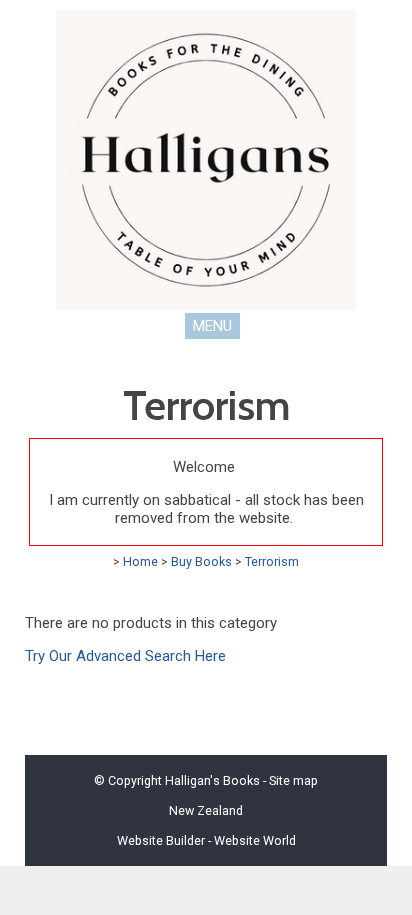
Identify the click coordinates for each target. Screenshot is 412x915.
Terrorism (272, 561)
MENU (212, 326)
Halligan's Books (212, 780)
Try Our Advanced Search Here (125, 656)
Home (140, 561)
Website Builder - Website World (206, 840)
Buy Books (201, 561)
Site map (293, 780)
